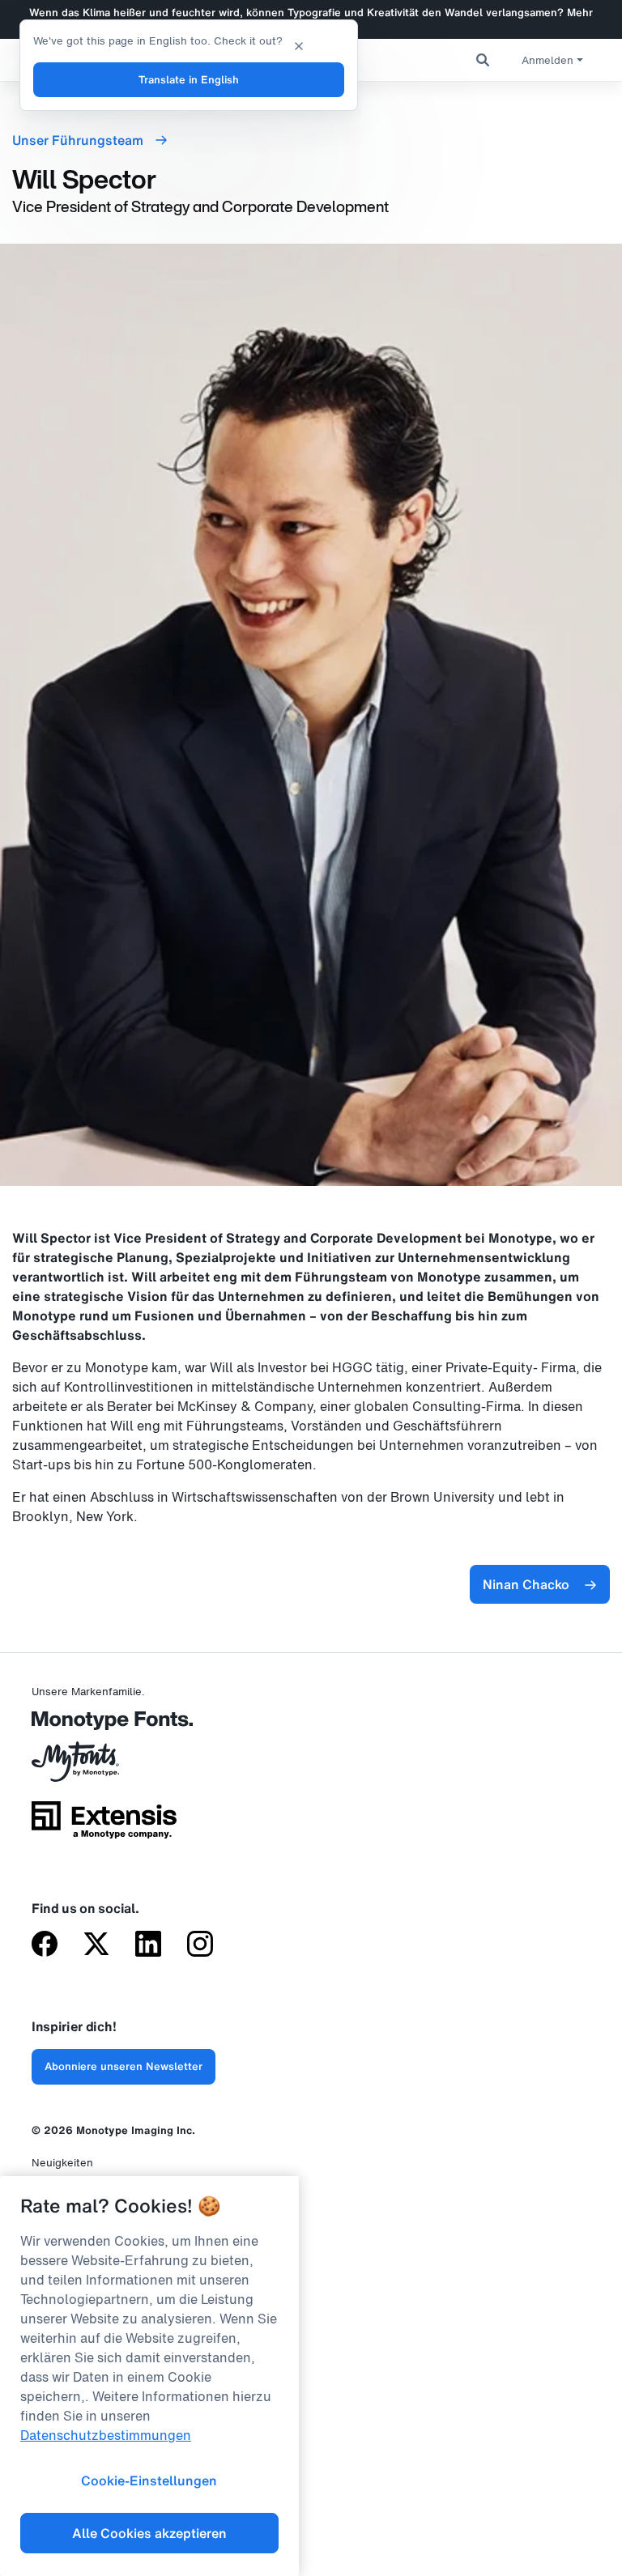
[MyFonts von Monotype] (104, 1767)
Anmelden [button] (547, 60)
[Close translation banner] (299, 45)
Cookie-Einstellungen (149, 2480)
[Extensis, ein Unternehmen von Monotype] (104, 1826)
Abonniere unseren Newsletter (124, 2066)
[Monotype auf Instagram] (200, 1945)
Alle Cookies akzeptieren (149, 2533)
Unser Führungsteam (79, 140)
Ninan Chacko (526, 1584)
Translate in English (189, 80)
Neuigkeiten (62, 2163)
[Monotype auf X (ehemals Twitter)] (96, 1945)
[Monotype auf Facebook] (45, 1945)
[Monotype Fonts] (104, 1726)
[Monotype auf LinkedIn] (148, 1945)
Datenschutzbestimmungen (106, 2435)
